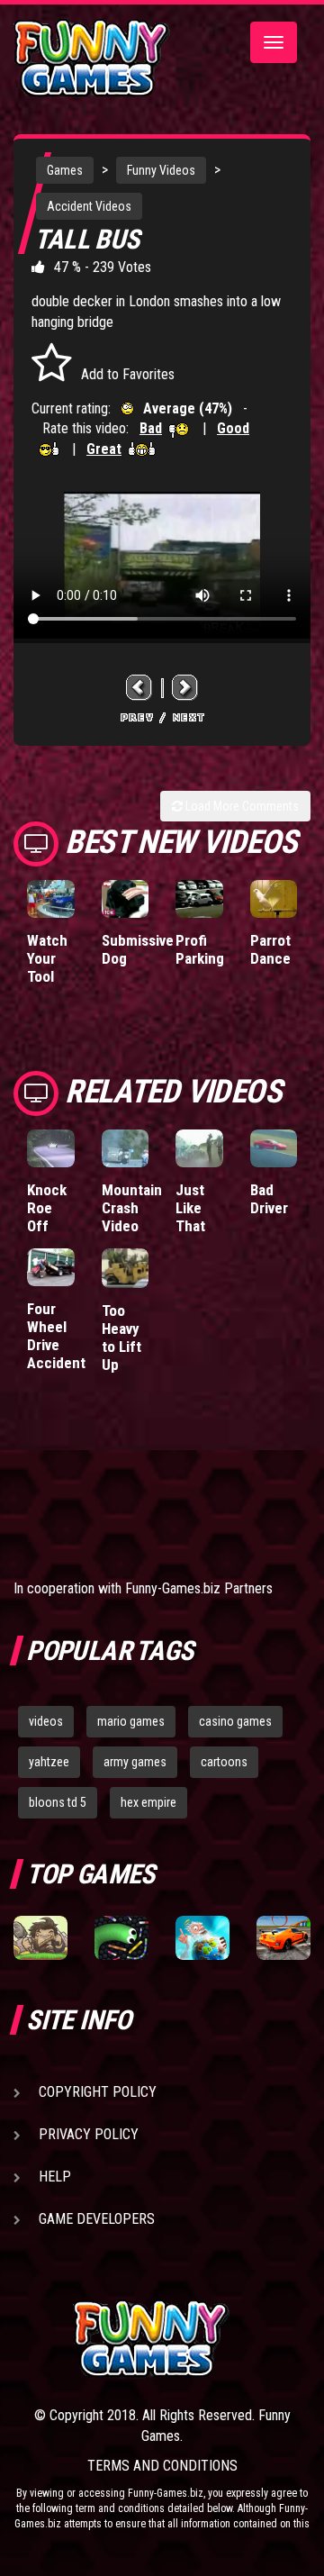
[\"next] (185, 688)
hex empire (148, 1802)
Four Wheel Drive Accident (56, 1336)
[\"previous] (139, 688)
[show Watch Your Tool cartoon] (51, 899)
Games (65, 170)
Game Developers (97, 2219)
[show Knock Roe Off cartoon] (51, 1148)
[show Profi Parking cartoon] (199, 899)
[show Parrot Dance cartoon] (274, 899)
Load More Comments (241, 806)
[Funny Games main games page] (192, 2339)
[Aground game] (40, 1938)
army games (135, 1762)
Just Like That (190, 1208)
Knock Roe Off (47, 1208)
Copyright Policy (98, 2092)
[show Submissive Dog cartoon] (126, 899)
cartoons (224, 1762)
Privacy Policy (89, 2134)
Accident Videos (89, 206)
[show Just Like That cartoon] (199, 1148)
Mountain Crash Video (132, 1208)
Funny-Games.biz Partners (199, 1588)
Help (55, 2177)
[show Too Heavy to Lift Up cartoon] (126, 1268)
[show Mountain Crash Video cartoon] (126, 1148)
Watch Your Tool (47, 958)
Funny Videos (161, 170)
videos (46, 1721)
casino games (235, 1721)
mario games (131, 1721)
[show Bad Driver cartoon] (274, 1148)
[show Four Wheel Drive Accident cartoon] (51, 1267)
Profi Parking (200, 949)
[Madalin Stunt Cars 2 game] (283, 1938)
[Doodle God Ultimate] (202, 1938)
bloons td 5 (58, 1802)
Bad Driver (269, 1199)
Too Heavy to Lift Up (121, 1338)
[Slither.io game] (121, 1938)
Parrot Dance (270, 949)
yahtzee (49, 1762)
